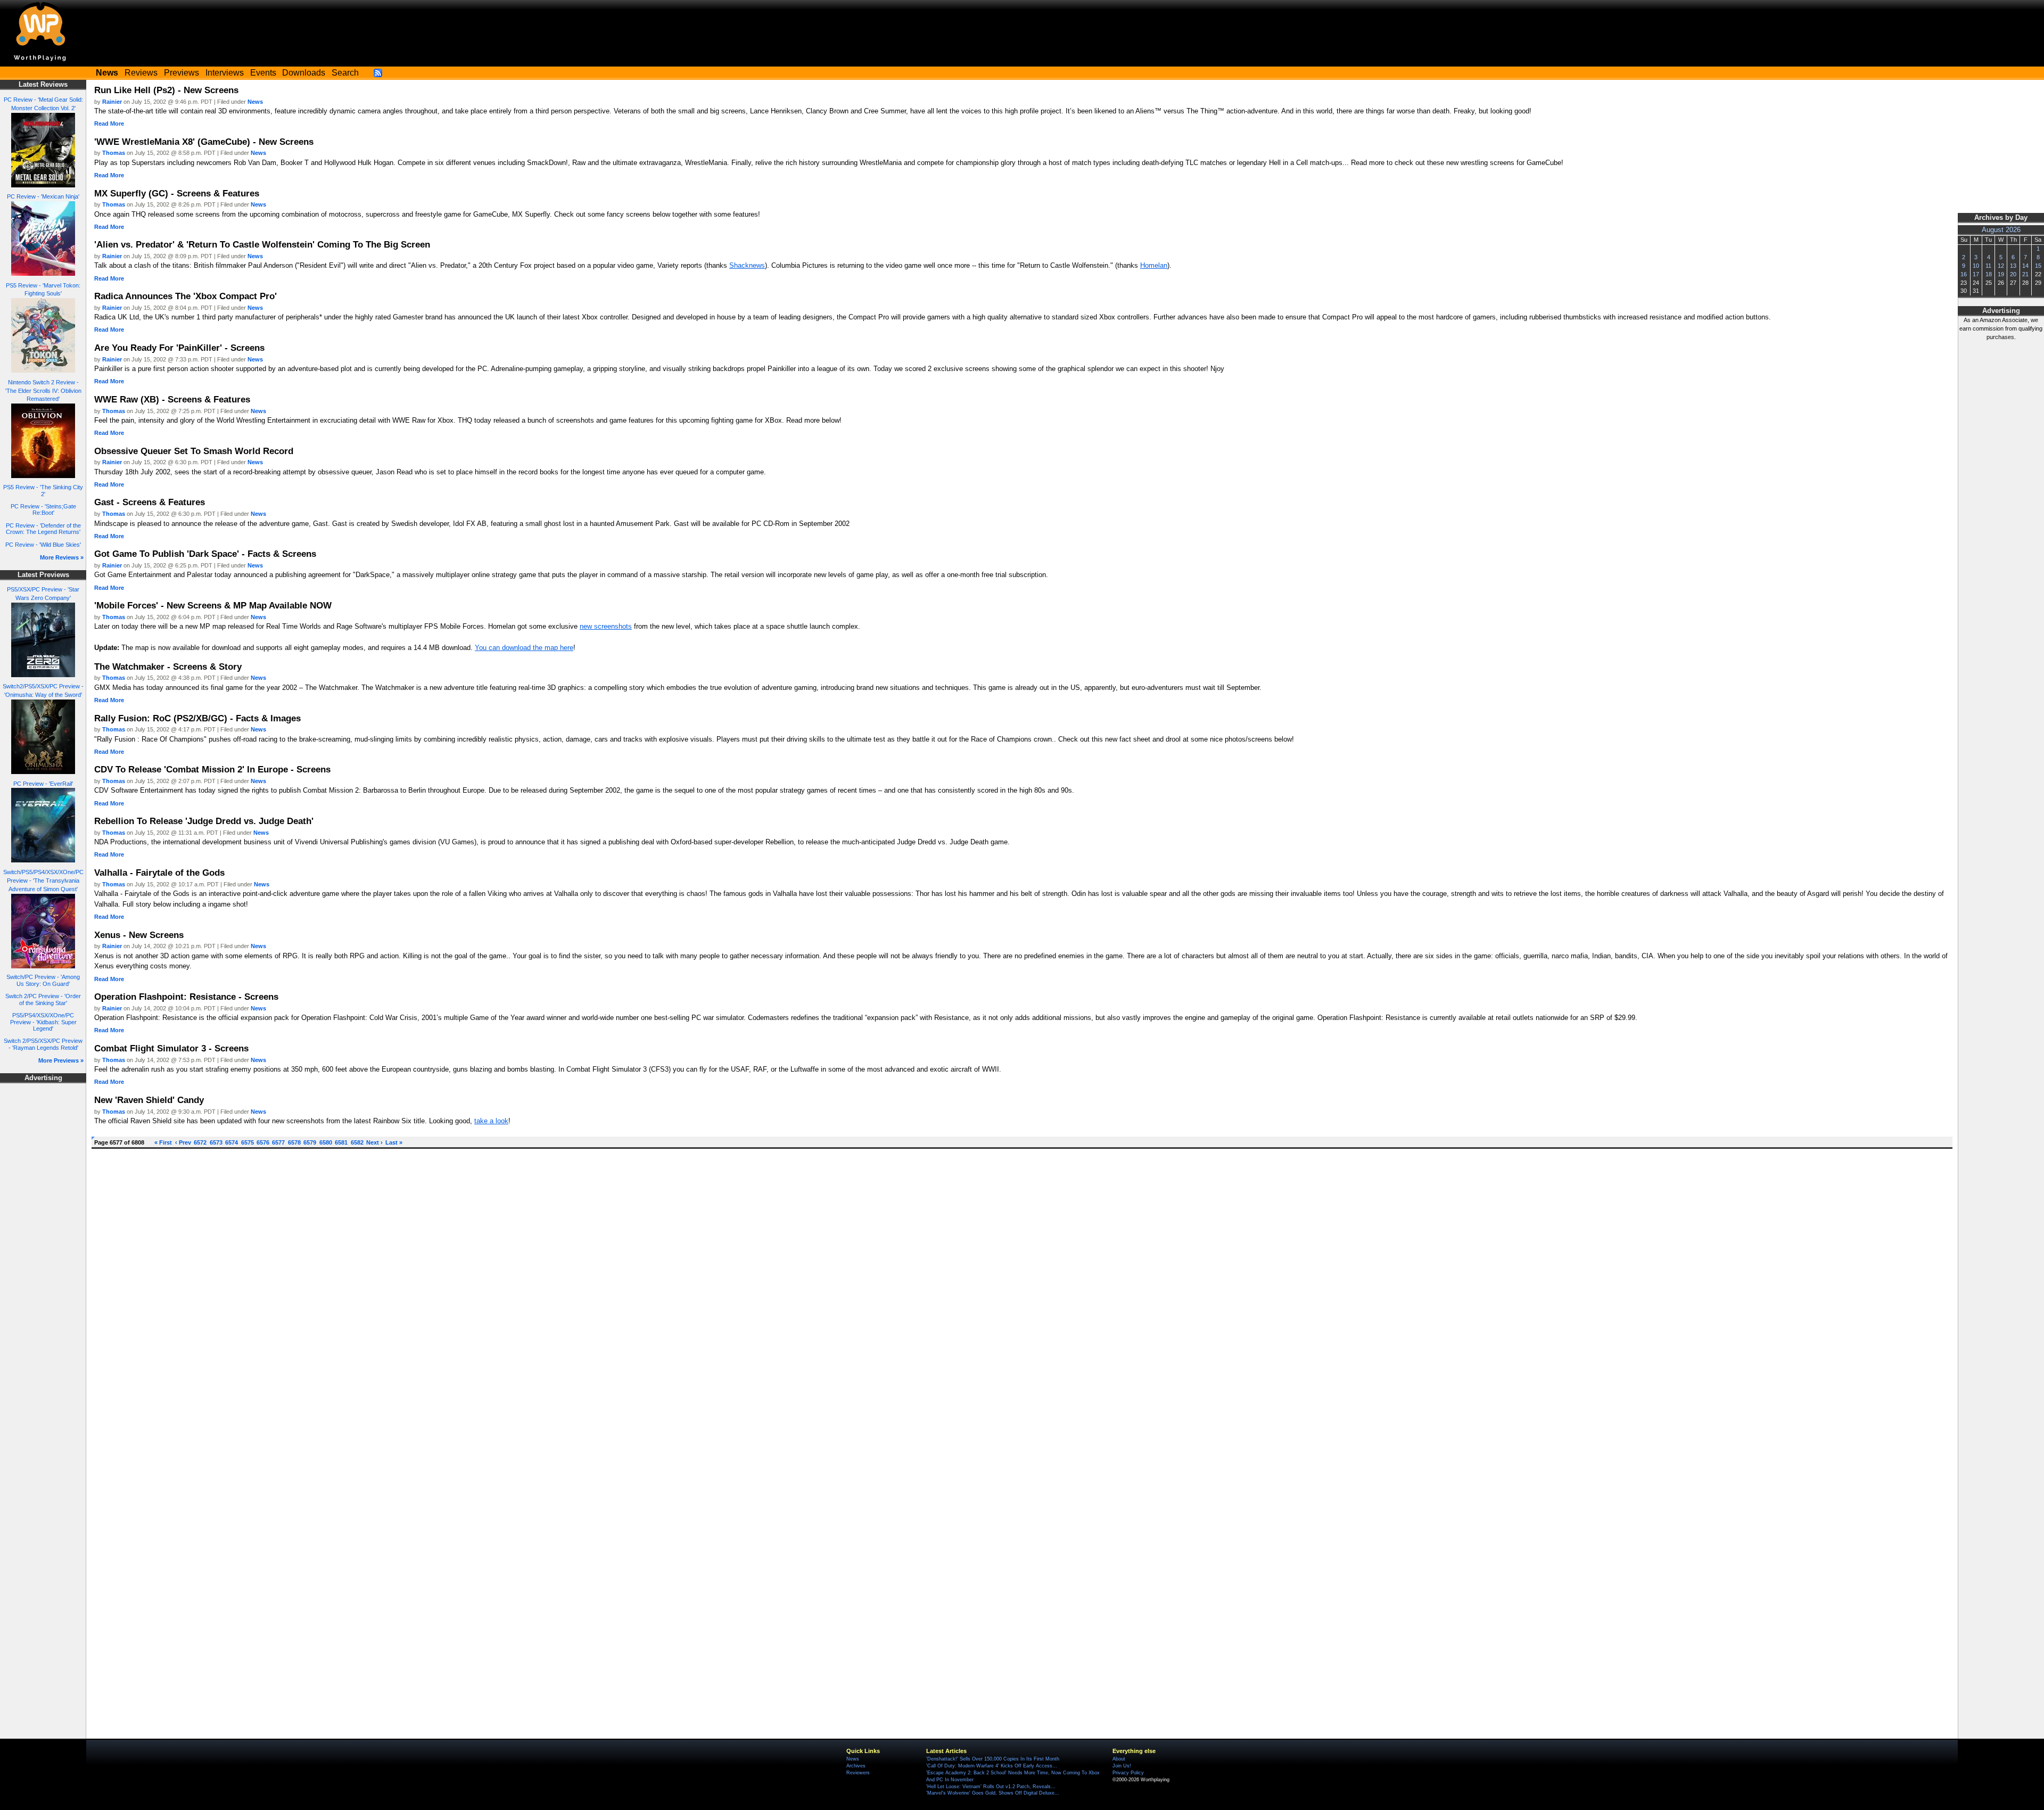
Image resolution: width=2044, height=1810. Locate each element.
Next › (374, 1142)
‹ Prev (183, 1142)
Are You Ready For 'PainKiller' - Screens (179, 348)
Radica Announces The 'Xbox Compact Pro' (186, 296)
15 (2038, 266)
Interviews (225, 73)
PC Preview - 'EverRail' (43, 784)
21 (2025, 274)
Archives (856, 1766)
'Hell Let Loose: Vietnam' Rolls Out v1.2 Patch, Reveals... (991, 1787)
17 (1976, 274)
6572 (200, 1142)
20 (2013, 274)
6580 (326, 1142)
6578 (294, 1142)
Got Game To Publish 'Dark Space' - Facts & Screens (205, 554)
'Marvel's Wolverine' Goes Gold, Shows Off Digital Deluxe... (993, 1793)
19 (2001, 274)
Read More (109, 124)
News (255, 102)
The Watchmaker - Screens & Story (168, 667)
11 (1988, 266)
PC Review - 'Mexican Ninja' (43, 196)
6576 (263, 1142)
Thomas (114, 153)
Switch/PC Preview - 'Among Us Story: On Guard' (43, 980)
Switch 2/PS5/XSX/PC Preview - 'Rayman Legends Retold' (43, 1044)
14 (2025, 266)
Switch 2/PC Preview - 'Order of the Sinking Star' (43, 999)
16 (1964, 274)
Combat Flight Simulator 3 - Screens (171, 1048)
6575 (248, 1142)
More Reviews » (62, 557)
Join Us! (1122, 1766)
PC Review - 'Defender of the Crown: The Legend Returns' (43, 529)
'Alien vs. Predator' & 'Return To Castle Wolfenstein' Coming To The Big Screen (262, 244)
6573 (216, 1142)
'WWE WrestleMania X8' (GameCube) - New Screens (204, 142)
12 (2001, 266)
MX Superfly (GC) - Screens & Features (177, 193)
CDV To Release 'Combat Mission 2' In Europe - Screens (212, 769)
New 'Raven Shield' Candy (149, 1100)
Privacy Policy (1128, 1773)
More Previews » (61, 1060)
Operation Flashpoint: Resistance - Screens (186, 997)
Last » (394, 1142)
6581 (341, 1142)
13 (2013, 266)
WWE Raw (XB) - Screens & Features (172, 399)
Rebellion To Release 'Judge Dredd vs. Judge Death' (204, 821)
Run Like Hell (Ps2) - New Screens (166, 90)
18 (1989, 274)
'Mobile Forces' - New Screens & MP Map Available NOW (213, 605)
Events (263, 73)
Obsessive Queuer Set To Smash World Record (194, 451)
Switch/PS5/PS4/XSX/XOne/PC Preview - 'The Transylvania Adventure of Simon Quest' (43, 881)
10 (1976, 266)
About (1119, 1759)
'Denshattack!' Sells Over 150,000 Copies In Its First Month (993, 1759)
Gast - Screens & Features (150, 502)
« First (163, 1142)
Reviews (141, 73)
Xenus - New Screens (139, 935)
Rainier (112, 102)
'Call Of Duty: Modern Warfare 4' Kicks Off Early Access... (992, 1766)
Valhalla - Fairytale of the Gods (159, 873)
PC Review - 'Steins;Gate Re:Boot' (43, 510)
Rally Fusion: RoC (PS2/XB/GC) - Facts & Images (197, 718)
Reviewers (858, 1773)
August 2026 (2001, 230)
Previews (182, 73)
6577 (278, 1142)
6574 (232, 1142)
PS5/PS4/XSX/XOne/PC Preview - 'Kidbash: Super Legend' (43, 1022)
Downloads (304, 73)
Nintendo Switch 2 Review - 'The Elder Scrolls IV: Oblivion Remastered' (43, 391)
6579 (310, 1142)
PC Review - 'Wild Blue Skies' (43, 545)
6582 (357, 1142)
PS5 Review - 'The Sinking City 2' (43, 491)
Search (345, 73)
